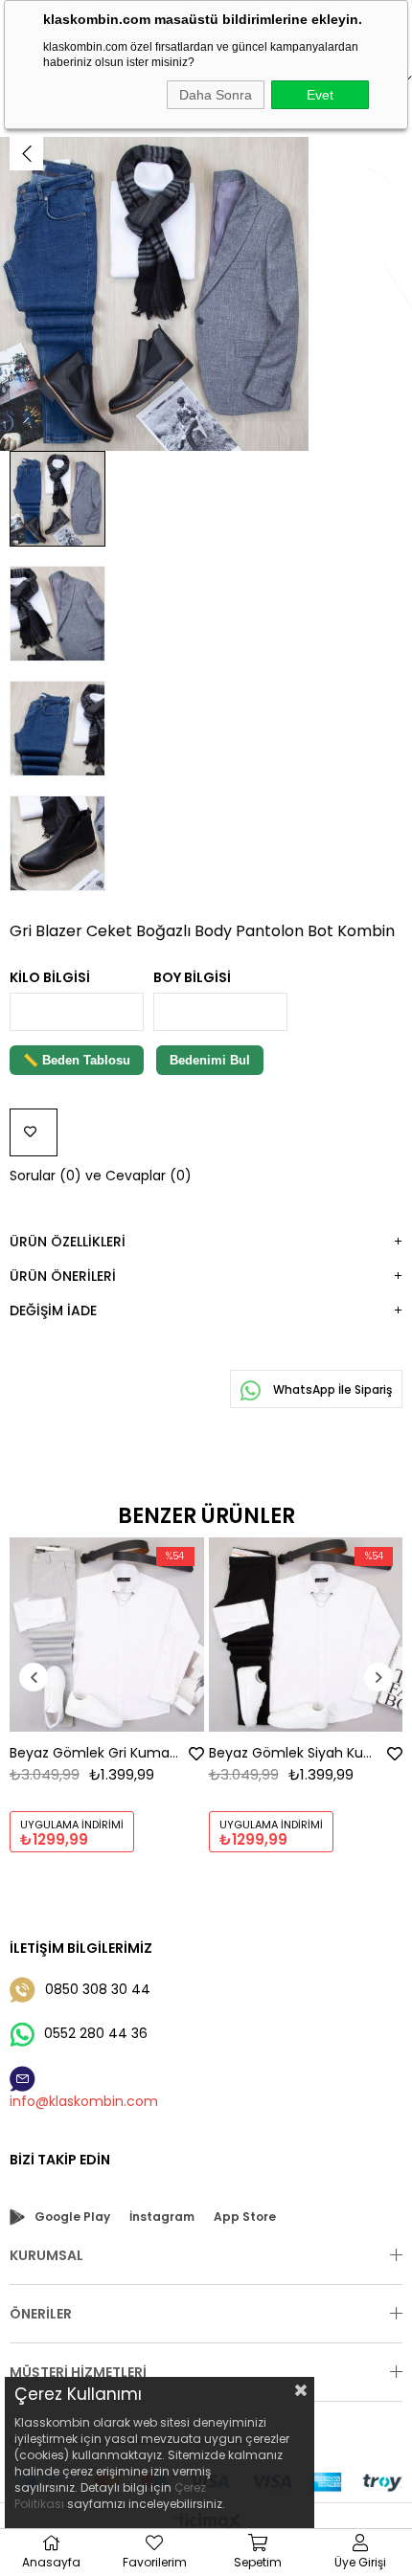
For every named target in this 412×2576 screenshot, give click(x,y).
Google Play (72, 2217)
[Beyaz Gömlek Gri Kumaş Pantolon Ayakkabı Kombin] (107, 1635)
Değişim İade (53, 1310)
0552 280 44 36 (96, 2033)
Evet (320, 95)
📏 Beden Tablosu (77, 1060)
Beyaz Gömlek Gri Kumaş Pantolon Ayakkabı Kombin (97, 1753)
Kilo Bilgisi (50, 977)
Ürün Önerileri (63, 1276)
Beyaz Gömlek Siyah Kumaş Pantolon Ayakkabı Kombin (297, 1753)
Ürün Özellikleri (68, 1242)
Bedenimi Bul (210, 1060)
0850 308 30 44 (98, 1989)
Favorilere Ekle (196, 1754)
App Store (245, 2217)
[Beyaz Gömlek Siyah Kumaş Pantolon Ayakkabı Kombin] (306, 1635)
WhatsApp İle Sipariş (331, 1389)
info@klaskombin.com (84, 2101)
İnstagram (162, 2217)
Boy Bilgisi (192, 977)
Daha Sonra (216, 95)
